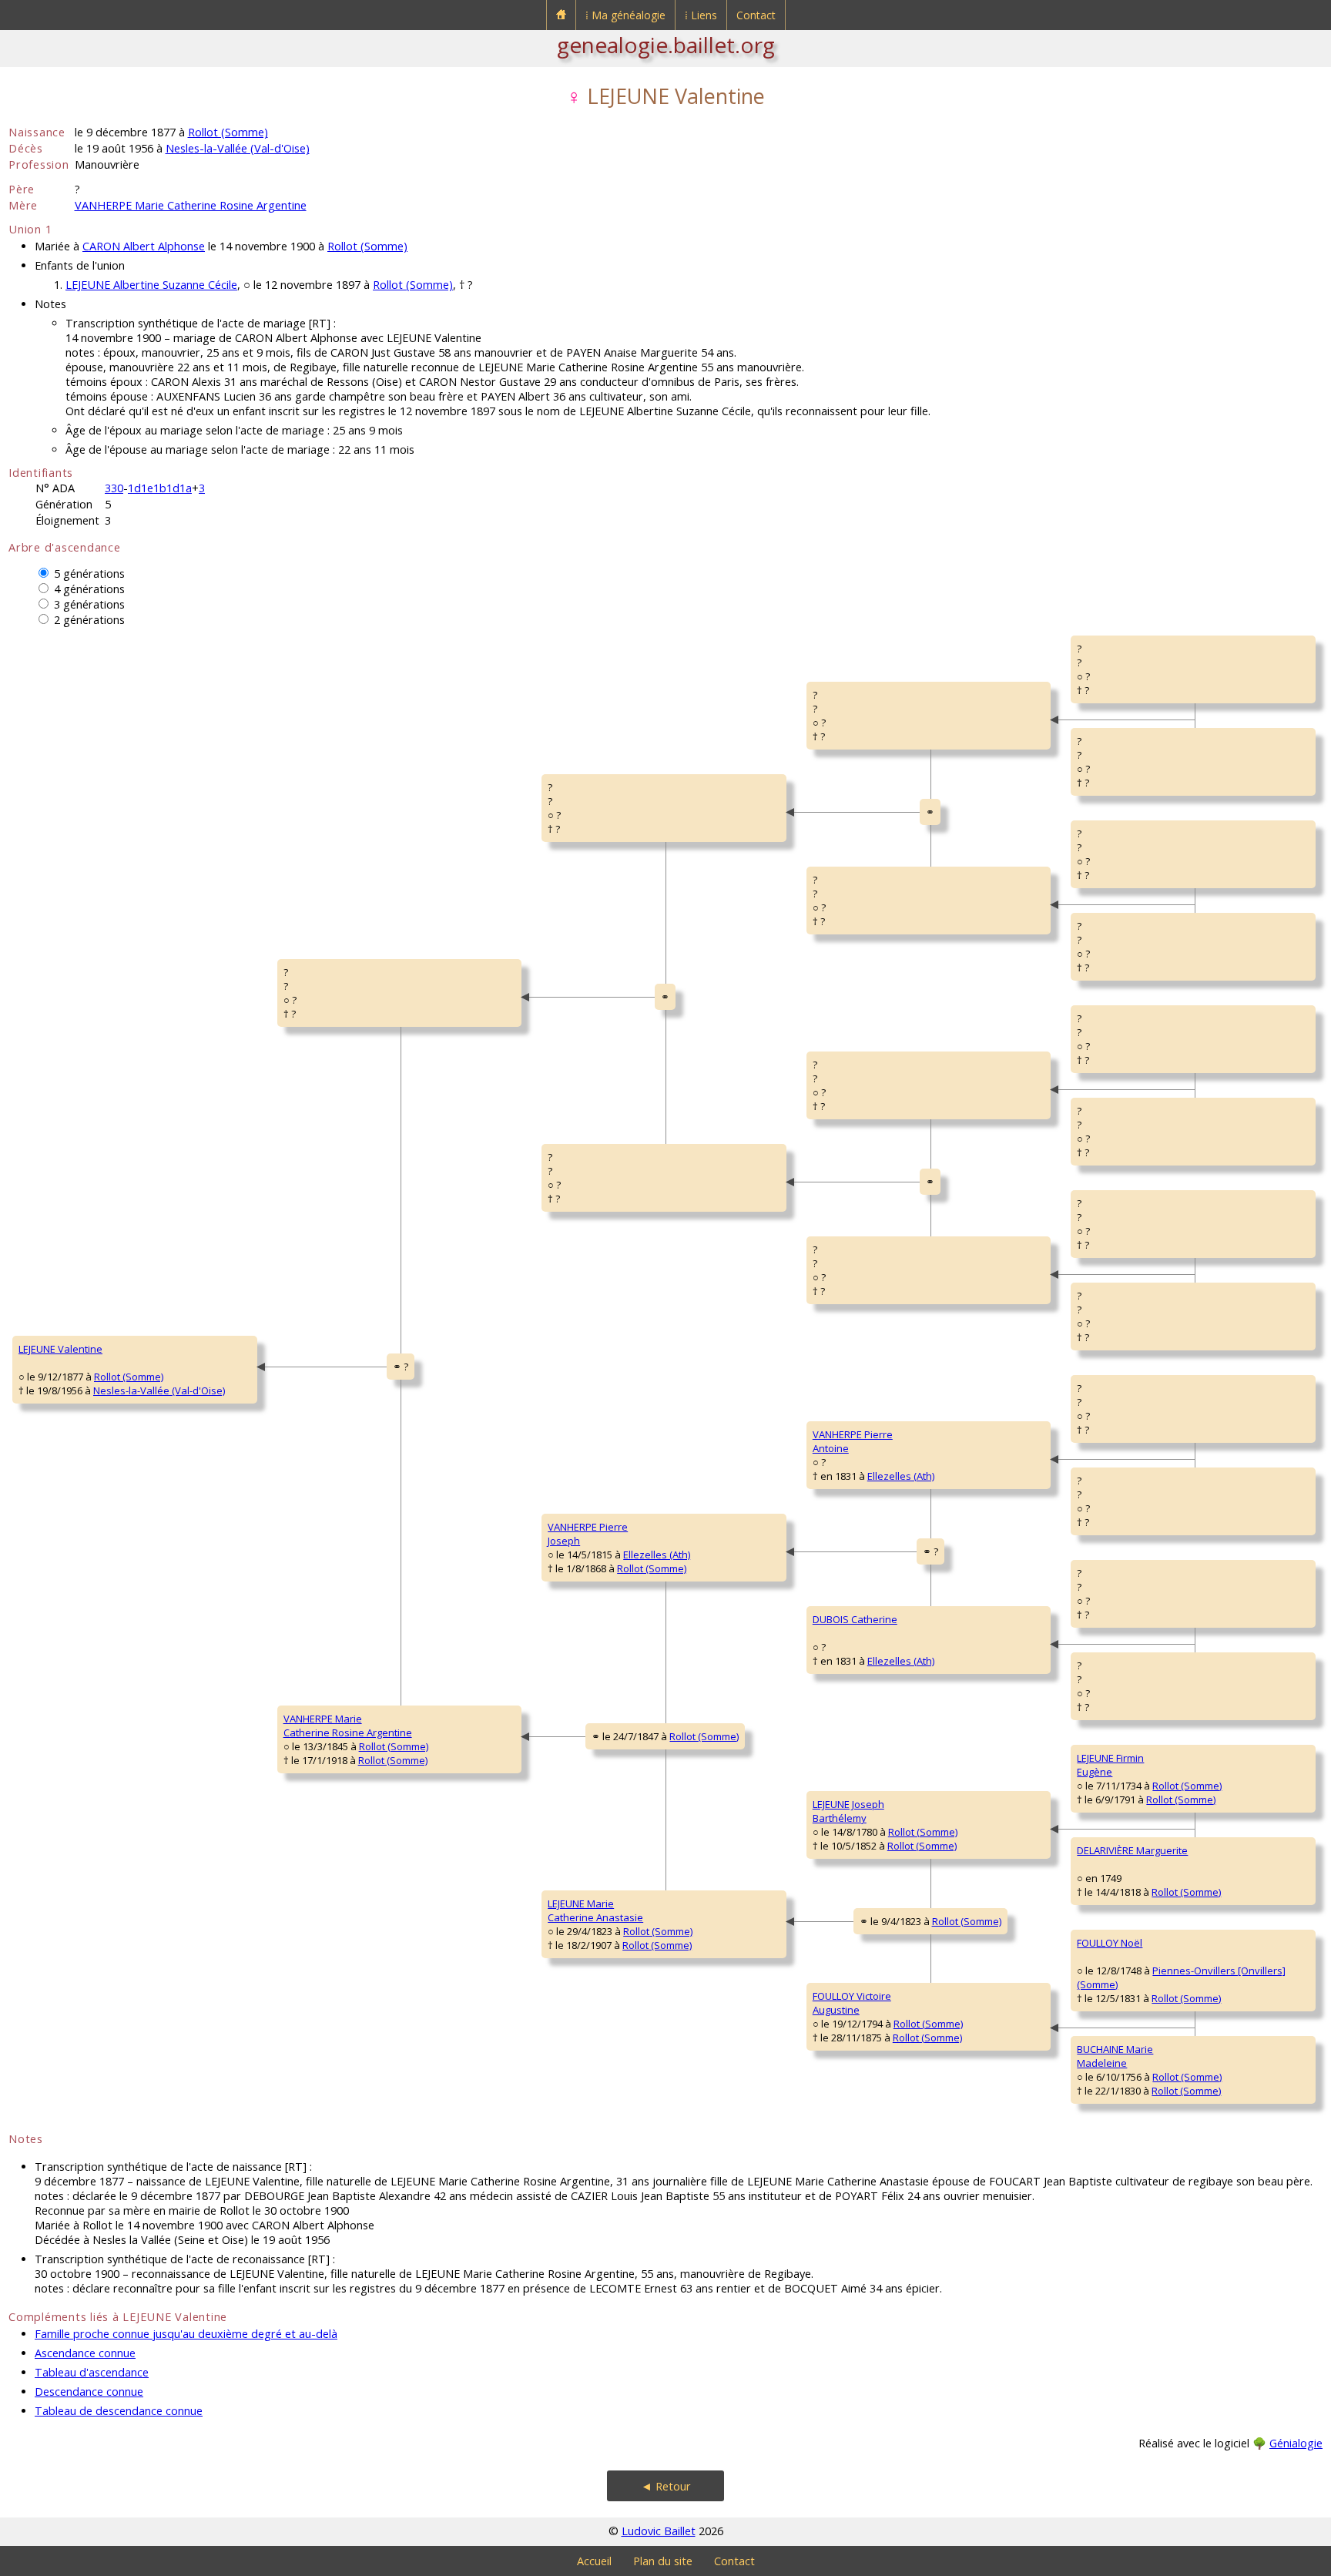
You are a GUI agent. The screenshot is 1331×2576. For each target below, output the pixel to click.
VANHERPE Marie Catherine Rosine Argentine (191, 205)
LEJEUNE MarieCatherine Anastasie (595, 1910)
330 (114, 488)
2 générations (89, 620)
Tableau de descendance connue (119, 2411)
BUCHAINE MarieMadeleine (1115, 2056)
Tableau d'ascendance (92, 2372)
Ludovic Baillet (659, 2531)
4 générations (89, 589)
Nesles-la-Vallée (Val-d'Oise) (238, 148)
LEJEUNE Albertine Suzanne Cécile (151, 285)
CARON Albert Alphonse (144, 246)
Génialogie (1296, 2443)
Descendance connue (89, 2392)
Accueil (594, 2561)
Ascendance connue (85, 2353)
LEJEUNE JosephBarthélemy (848, 1811)
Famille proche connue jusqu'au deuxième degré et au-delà (186, 2334)
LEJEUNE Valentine (60, 1349)
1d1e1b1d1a (160, 488)
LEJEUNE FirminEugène (1110, 1765)
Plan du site (663, 2561)
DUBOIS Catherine (855, 1619)
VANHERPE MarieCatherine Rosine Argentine (348, 1726)
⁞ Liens (701, 15)
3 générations (89, 604)
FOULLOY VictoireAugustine (852, 2003)
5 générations (89, 574)
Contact (756, 15)
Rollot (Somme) (228, 132)
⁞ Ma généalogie (625, 15)
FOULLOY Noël (1110, 1943)
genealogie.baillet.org (666, 45)
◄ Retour (666, 2486)
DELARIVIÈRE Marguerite (1132, 1850)
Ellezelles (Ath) (657, 1555)
